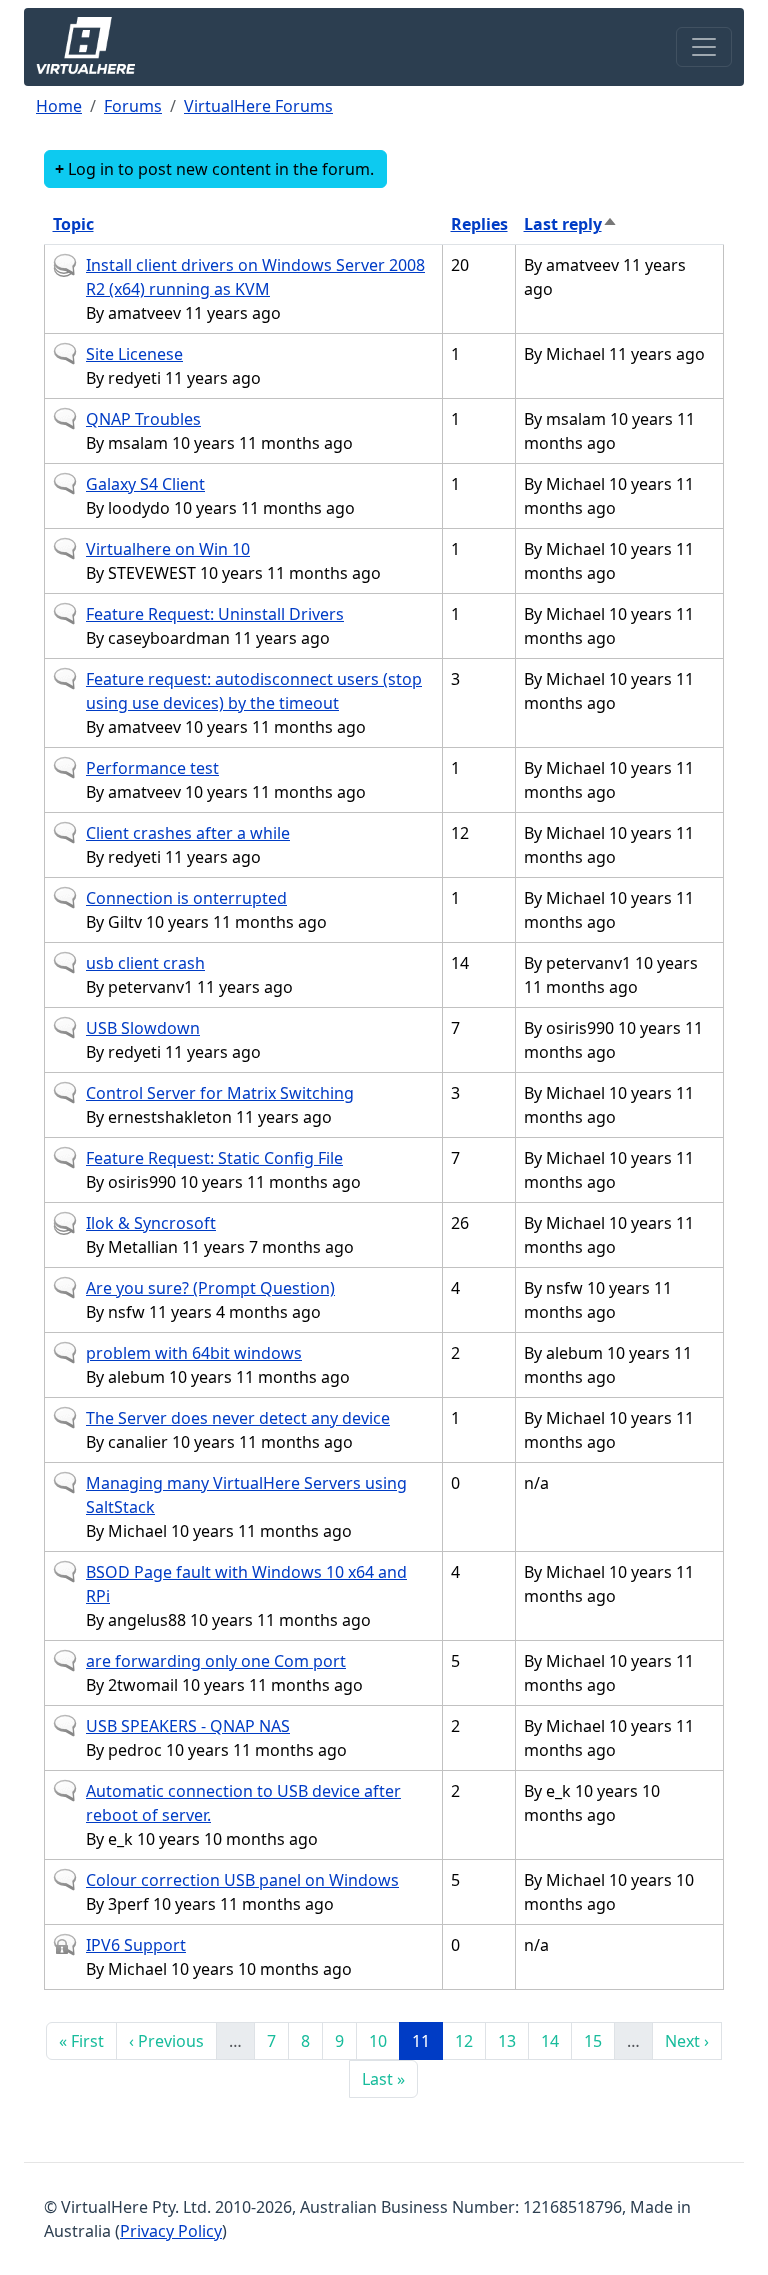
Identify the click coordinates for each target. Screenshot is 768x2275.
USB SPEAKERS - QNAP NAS (188, 1726)
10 (384, 2040)
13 (513, 2040)
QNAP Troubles (143, 419)
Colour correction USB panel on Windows (242, 1880)
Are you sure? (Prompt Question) (210, 1288)
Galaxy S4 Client (145, 484)
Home (59, 106)
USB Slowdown (143, 1028)
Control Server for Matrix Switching (220, 1093)
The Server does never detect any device (238, 1418)
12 (470, 2040)
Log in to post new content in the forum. (221, 169)
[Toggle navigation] (704, 47)
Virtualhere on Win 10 (168, 549)
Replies (479, 224)
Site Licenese (134, 354)
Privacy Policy (171, 2231)
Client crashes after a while (188, 833)
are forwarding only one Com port (216, 1661)
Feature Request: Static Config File (214, 1158)
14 (556, 2040)
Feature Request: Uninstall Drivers (215, 614)
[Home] (93, 47)
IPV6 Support (136, 1945)
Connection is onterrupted (186, 898)
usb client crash (145, 963)
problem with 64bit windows (194, 1353)
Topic (73, 224)
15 (599, 2040)
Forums (133, 106)
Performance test (152, 768)
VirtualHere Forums (258, 106)
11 (427, 2040)
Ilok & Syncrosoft (151, 1223)
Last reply (571, 224)
